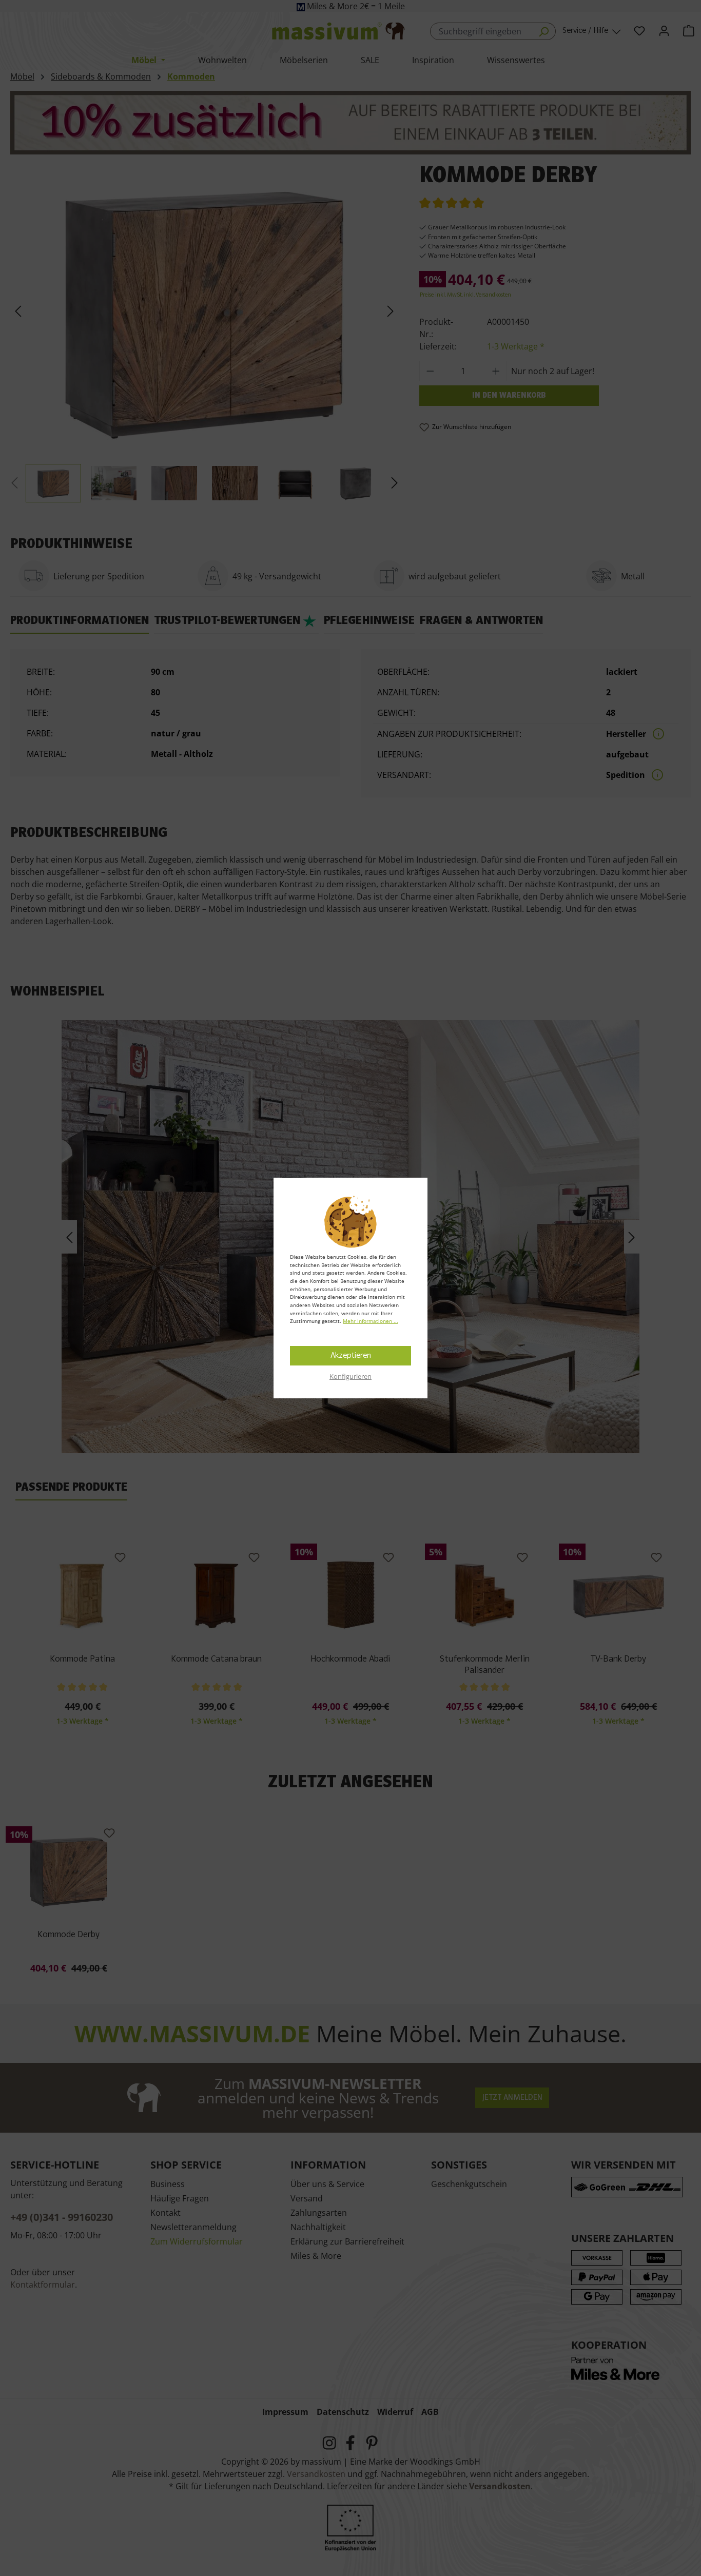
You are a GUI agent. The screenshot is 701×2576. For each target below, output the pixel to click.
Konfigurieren (350, 1376)
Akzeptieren (351, 1356)
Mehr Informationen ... (371, 1321)
